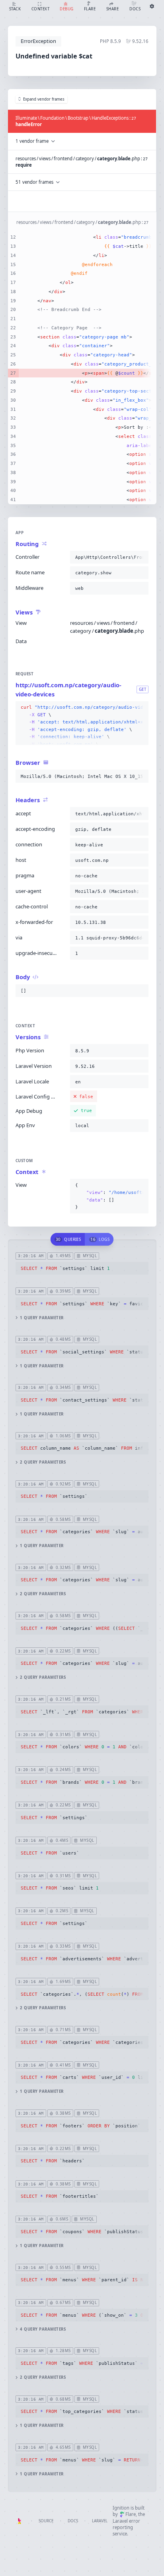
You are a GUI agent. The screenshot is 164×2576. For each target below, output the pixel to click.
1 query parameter (42, 1318)
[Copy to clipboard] (141, 557)
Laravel (100, 2521)
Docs (73, 2521)
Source (46, 2521)
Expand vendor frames (44, 99)
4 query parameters (43, 2329)
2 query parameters (43, 1462)
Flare (131, 2514)
